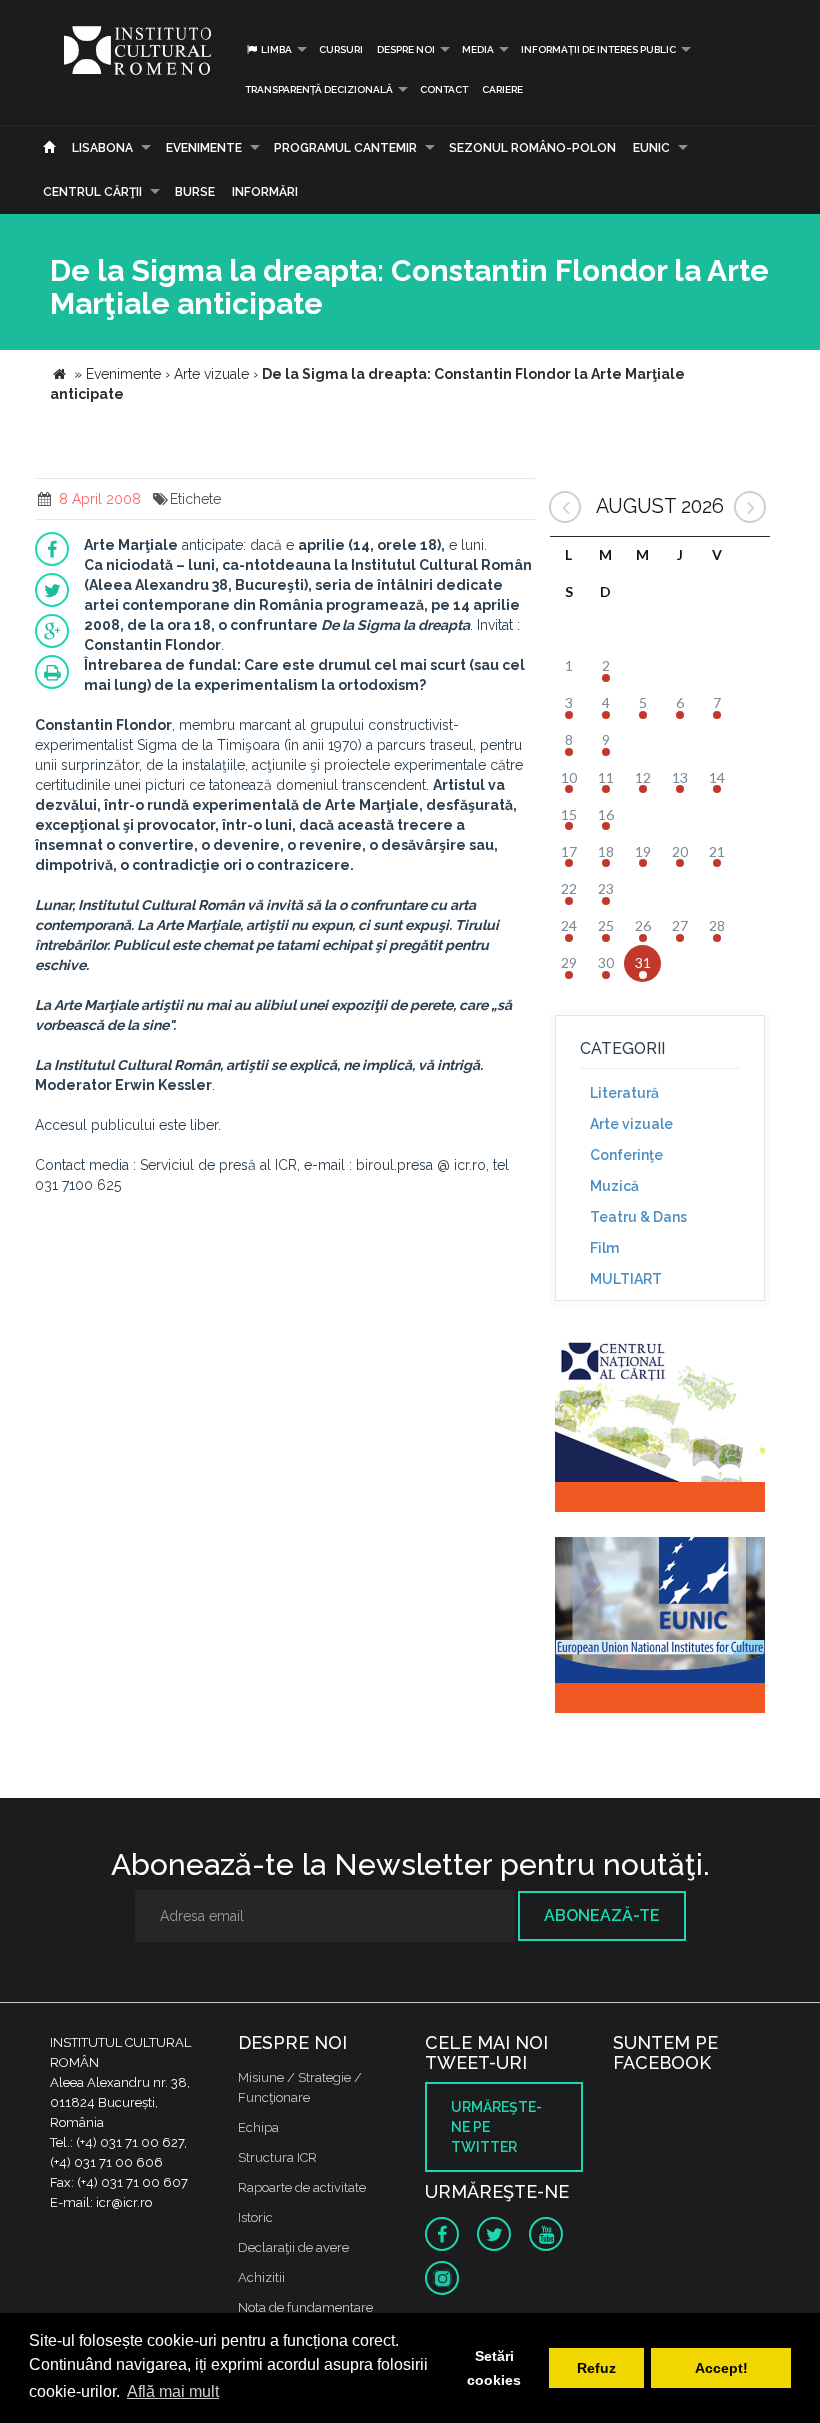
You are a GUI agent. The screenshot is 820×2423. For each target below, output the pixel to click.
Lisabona (102, 148)
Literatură (624, 1093)
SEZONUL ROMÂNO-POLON (532, 148)
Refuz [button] (596, 2368)
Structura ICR (277, 2157)
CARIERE (502, 89)
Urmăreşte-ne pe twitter (496, 2127)
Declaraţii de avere (293, 2247)
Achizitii (261, 2277)
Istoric (255, 2217)
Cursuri (341, 49)
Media (478, 49)
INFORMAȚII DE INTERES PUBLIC (598, 49)
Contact (444, 89)
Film (604, 1248)
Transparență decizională (319, 89)
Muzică (614, 1186)
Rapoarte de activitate (302, 2187)
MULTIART (626, 1279)
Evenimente (204, 148)
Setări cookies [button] (494, 2368)
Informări (265, 192)
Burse (195, 192)
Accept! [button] (721, 2368)
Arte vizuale (631, 1124)
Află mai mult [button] (173, 2391)
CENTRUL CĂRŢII (92, 192)
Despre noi (406, 49)
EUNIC (651, 148)
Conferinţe (626, 1155)
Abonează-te (602, 1915)
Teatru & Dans (638, 1217)
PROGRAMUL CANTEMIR (345, 148)
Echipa (258, 2127)
